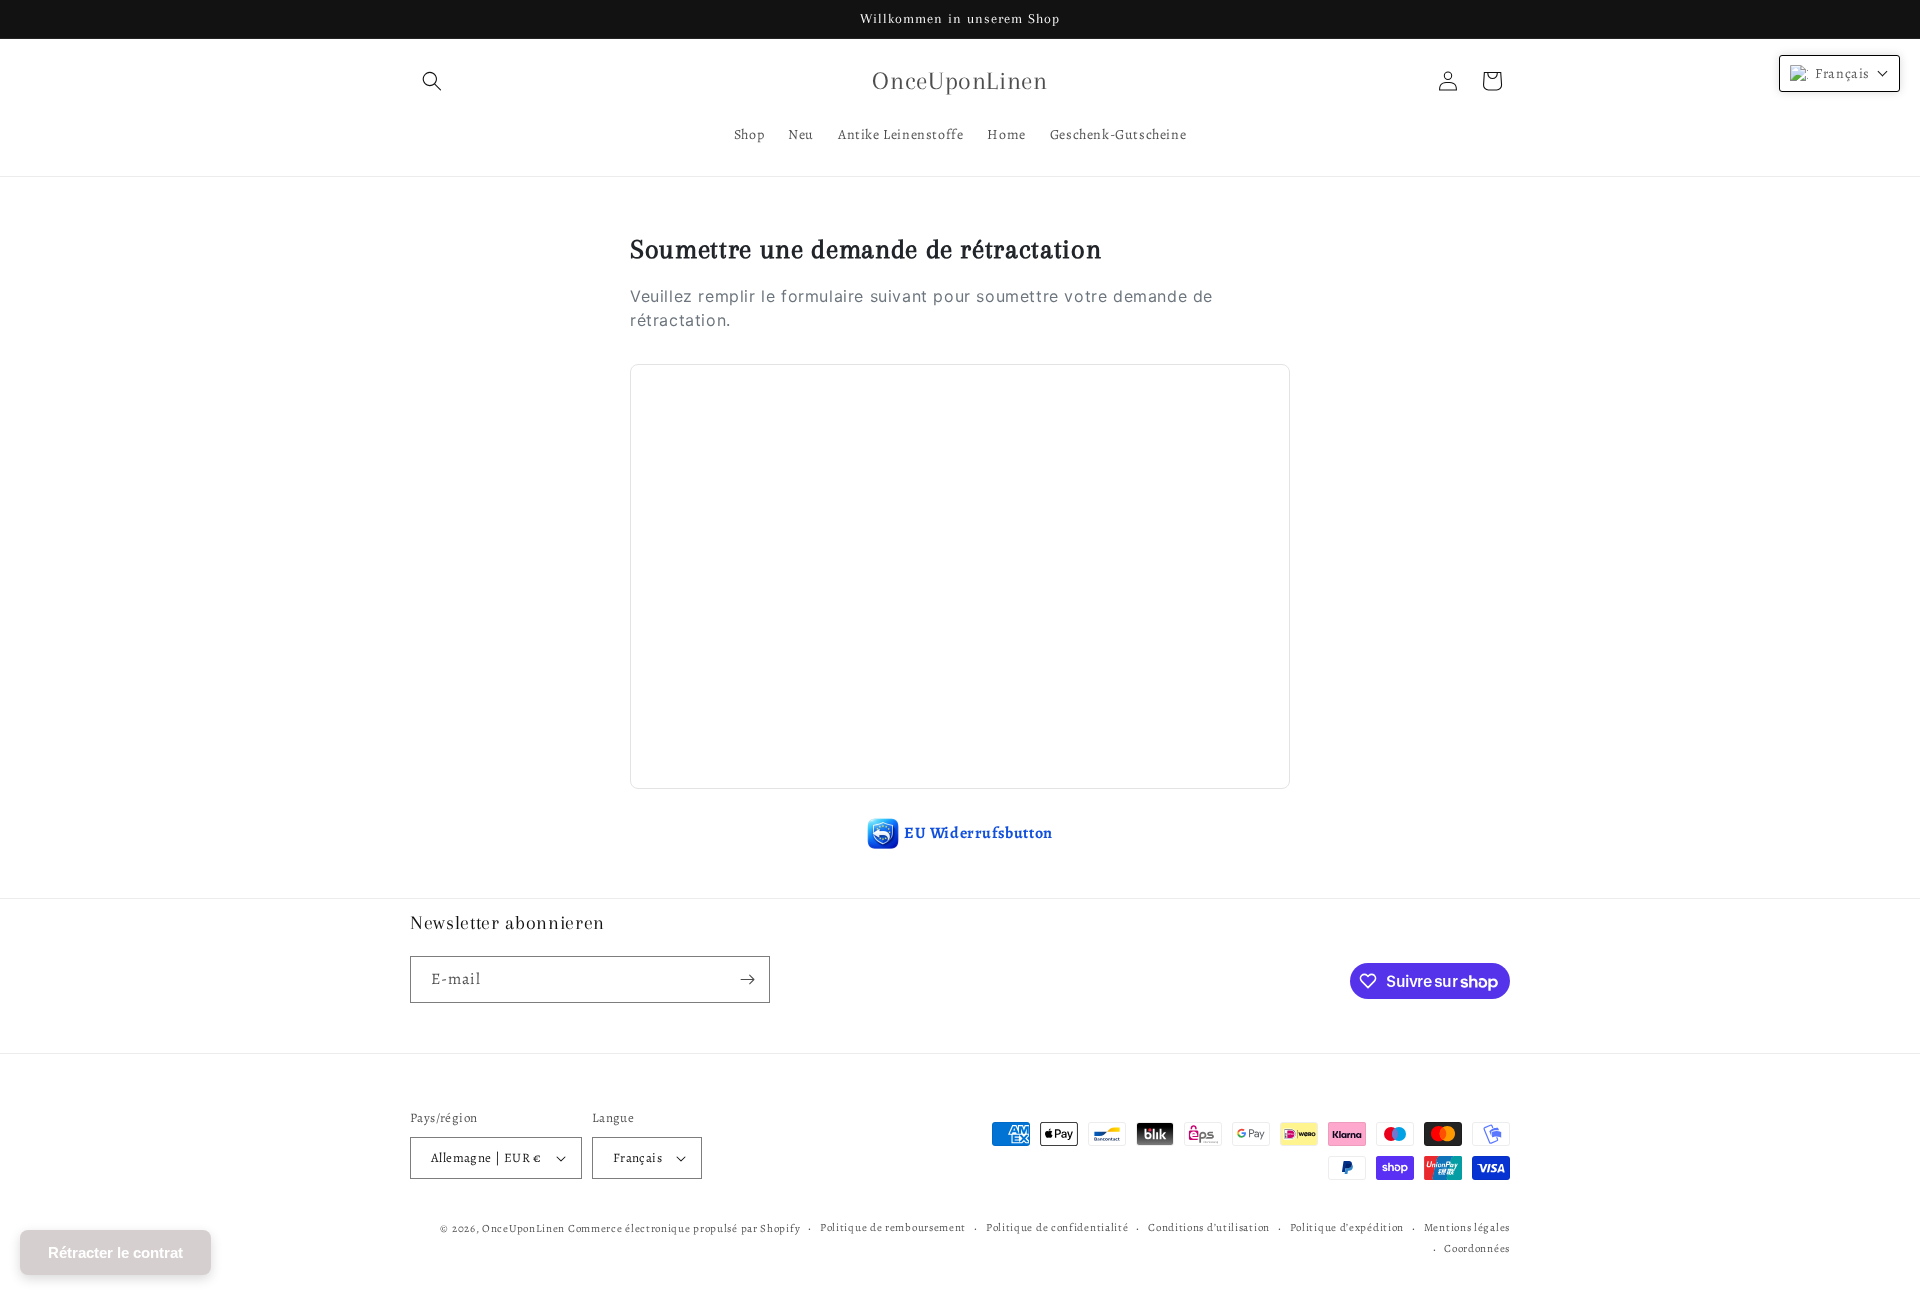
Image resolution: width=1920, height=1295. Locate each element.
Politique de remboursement (893, 1227)
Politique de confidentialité (1057, 1227)
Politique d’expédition (1347, 1227)
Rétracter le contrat (115, 1252)
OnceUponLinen (523, 1228)
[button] (432, 81)
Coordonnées (1477, 1248)
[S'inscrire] (747, 979)
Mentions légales (1467, 1227)
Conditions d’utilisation (1209, 1227)
